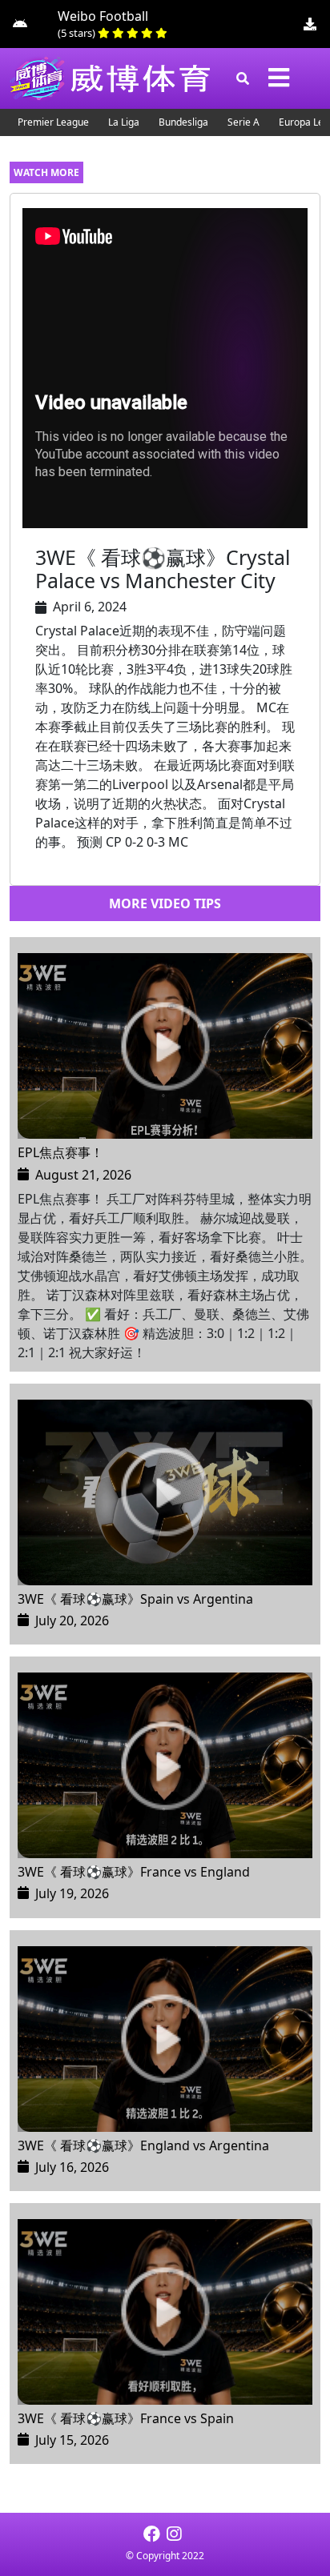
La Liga (124, 122)
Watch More (46, 172)
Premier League (53, 122)
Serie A (243, 122)
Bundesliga (183, 122)
